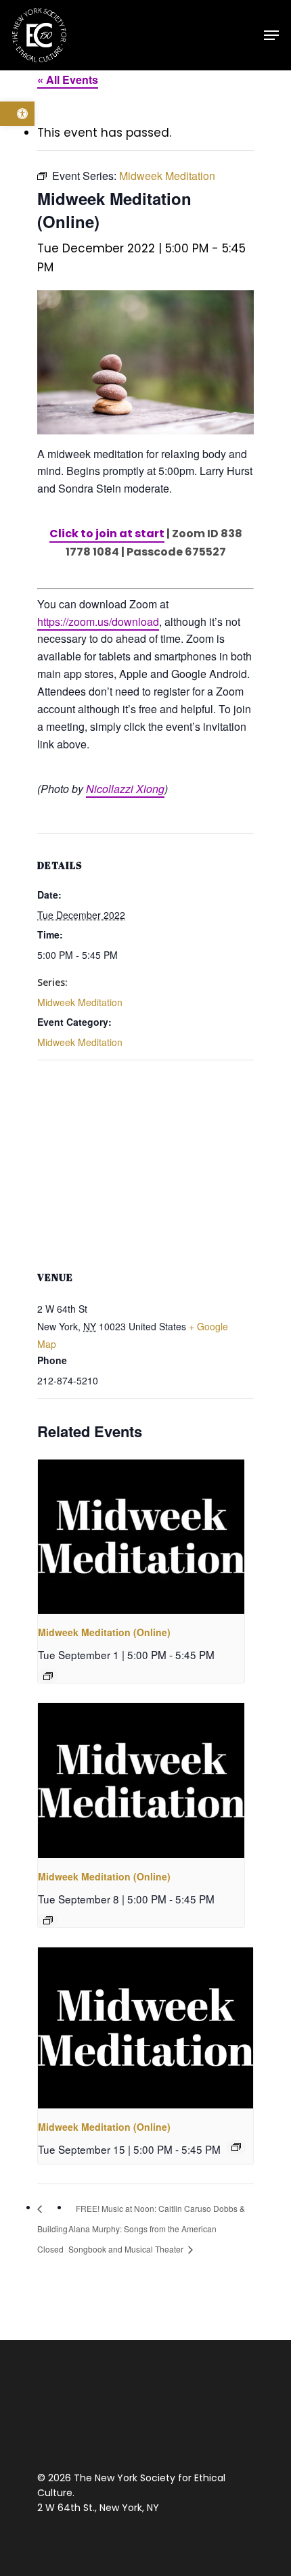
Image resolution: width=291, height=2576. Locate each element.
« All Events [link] (68, 80)
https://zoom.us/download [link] (98, 622)
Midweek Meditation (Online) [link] (104, 1632)
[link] (17, 114)
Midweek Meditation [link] (80, 1002)
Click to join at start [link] (107, 534)
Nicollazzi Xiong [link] (125, 789)
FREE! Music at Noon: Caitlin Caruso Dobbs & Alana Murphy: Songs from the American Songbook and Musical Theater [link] (157, 2229)
